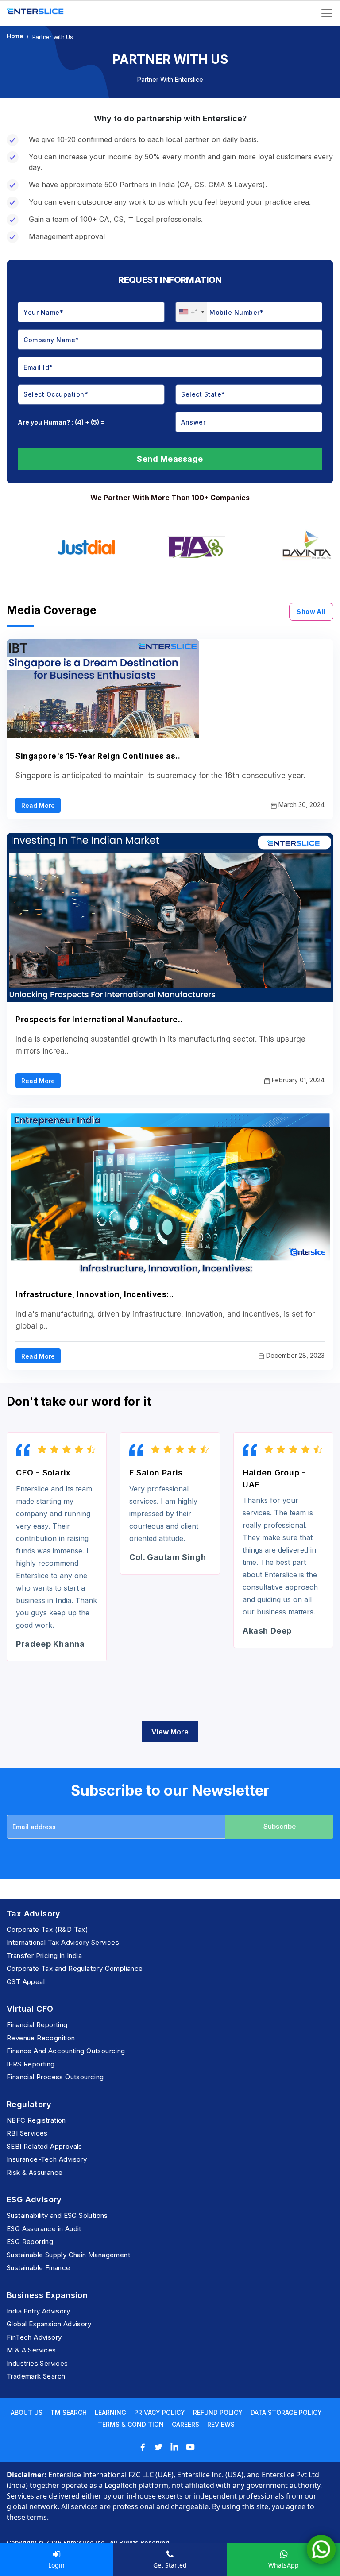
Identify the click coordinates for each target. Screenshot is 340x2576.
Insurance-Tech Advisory (47, 2159)
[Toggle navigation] (327, 13)
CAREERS (185, 2424)
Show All (311, 612)
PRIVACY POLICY (160, 2412)
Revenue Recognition (41, 2038)
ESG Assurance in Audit (44, 2229)
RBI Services (27, 2133)
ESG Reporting (30, 2242)
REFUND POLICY (218, 2412)
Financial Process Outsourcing (55, 2077)
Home (15, 36)
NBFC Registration (36, 2120)
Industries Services (37, 2363)
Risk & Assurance (35, 2172)
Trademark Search (36, 2376)
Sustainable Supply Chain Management (68, 2255)
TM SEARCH (69, 2412)
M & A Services (31, 2350)
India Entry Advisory (38, 2311)
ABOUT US (27, 2412)
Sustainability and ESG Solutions (57, 2215)
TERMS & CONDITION (131, 2424)
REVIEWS (221, 2424)
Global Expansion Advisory (49, 2324)
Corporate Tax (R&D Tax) (47, 1929)
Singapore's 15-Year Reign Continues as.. (98, 756)
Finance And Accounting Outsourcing (66, 2051)
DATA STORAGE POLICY (286, 2412)
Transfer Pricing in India (44, 1956)
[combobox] (191, 312)
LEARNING (110, 2412)
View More (170, 1732)
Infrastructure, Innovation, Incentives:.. (95, 1294)
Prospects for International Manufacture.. (99, 1020)
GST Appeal (26, 1982)
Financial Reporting (37, 2025)
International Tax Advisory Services (63, 1942)
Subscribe (280, 1826)
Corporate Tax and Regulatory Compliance (75, 1968)
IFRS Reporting (31, 2064)
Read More (38, 805)
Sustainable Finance (39, 2268)
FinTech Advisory (34, 2337)
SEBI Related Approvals (44, 2146)
